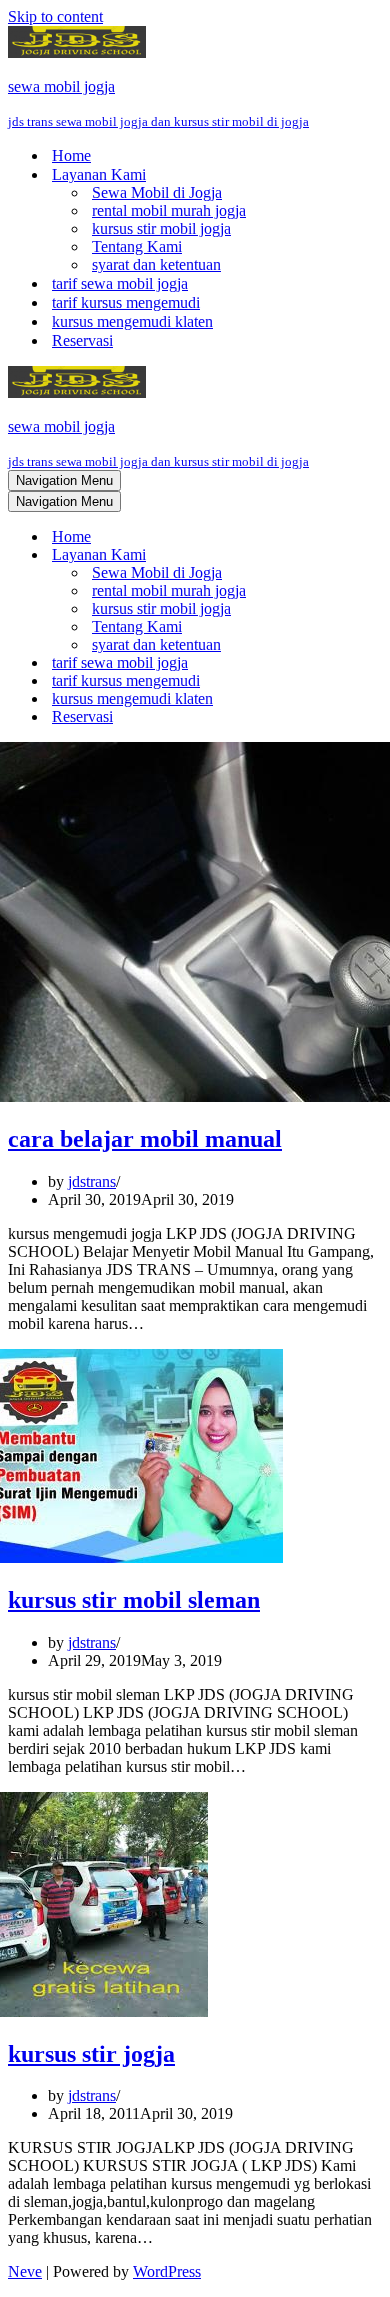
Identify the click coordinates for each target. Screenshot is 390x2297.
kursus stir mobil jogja (161, 228)
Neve (25, 2271)
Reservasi (82, 340)
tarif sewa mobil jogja (120, 283)
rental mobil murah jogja (169, 210)
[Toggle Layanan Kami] (358, 555)
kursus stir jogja (91, 2054)
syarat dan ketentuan (156, 264)
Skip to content (55, 16)
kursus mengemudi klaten (132, 321)
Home (71, 155)
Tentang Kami (137, 246)
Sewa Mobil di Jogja (157, 192)
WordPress (167, 2271)
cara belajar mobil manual (145, 1139)
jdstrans (92, 1181)
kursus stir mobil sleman (134, 1600)
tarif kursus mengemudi (126, 302)
